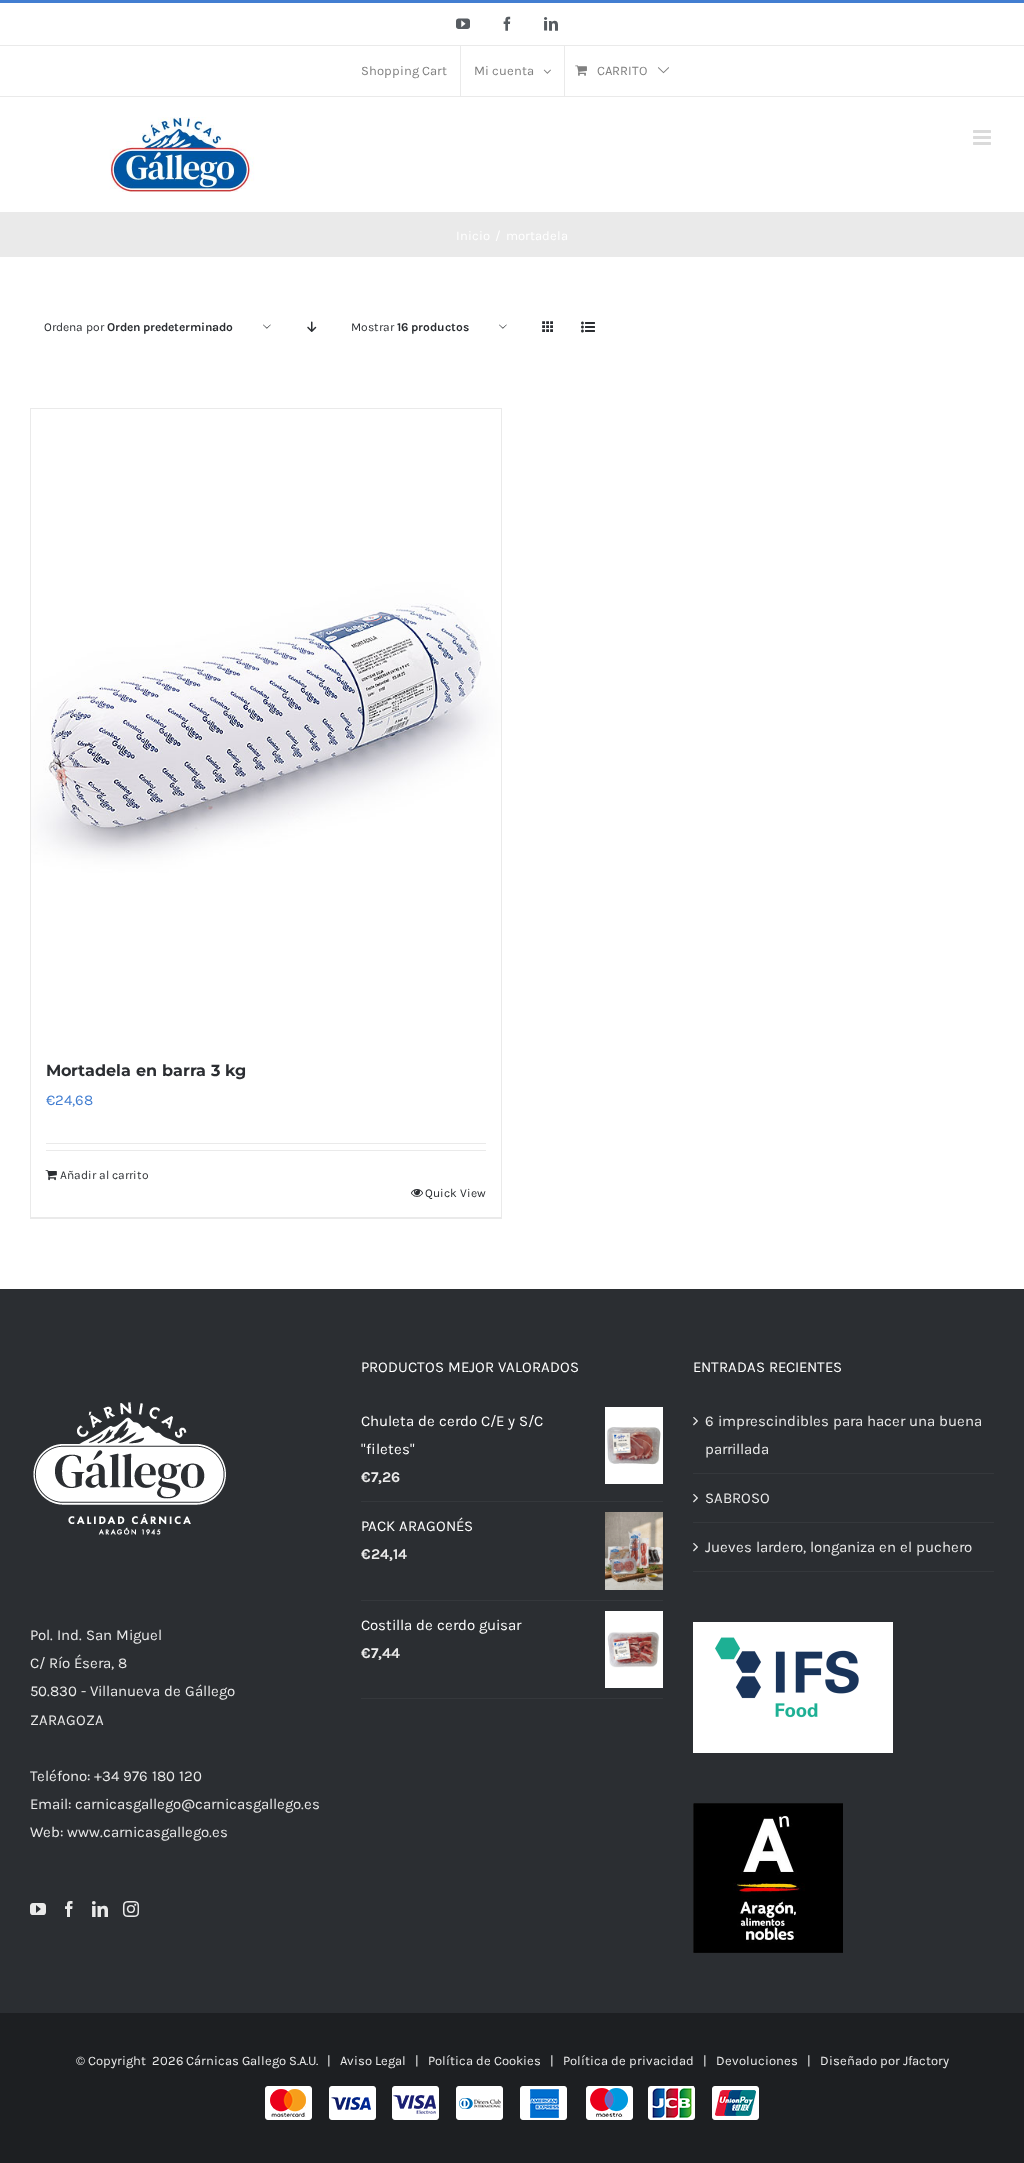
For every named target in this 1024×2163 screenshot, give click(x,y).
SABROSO (737, 1498)
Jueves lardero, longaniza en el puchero (838, 1547)
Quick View (455, 1193)
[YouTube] (38, 1909)
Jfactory (926, 2060)
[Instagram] (131, 1909)
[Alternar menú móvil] (983, 137)
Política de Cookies (484, 2060)
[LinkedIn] (100, 1909)
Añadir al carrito (104, 1175)
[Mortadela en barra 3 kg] (266, 722)
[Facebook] (69, 1909)
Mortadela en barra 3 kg (146, 1070)
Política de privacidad (628, 2060)
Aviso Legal (373, 2060)
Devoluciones (757, 2060)
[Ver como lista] (587, 327)
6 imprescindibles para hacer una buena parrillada (843, 1435)
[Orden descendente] (311, 327)
